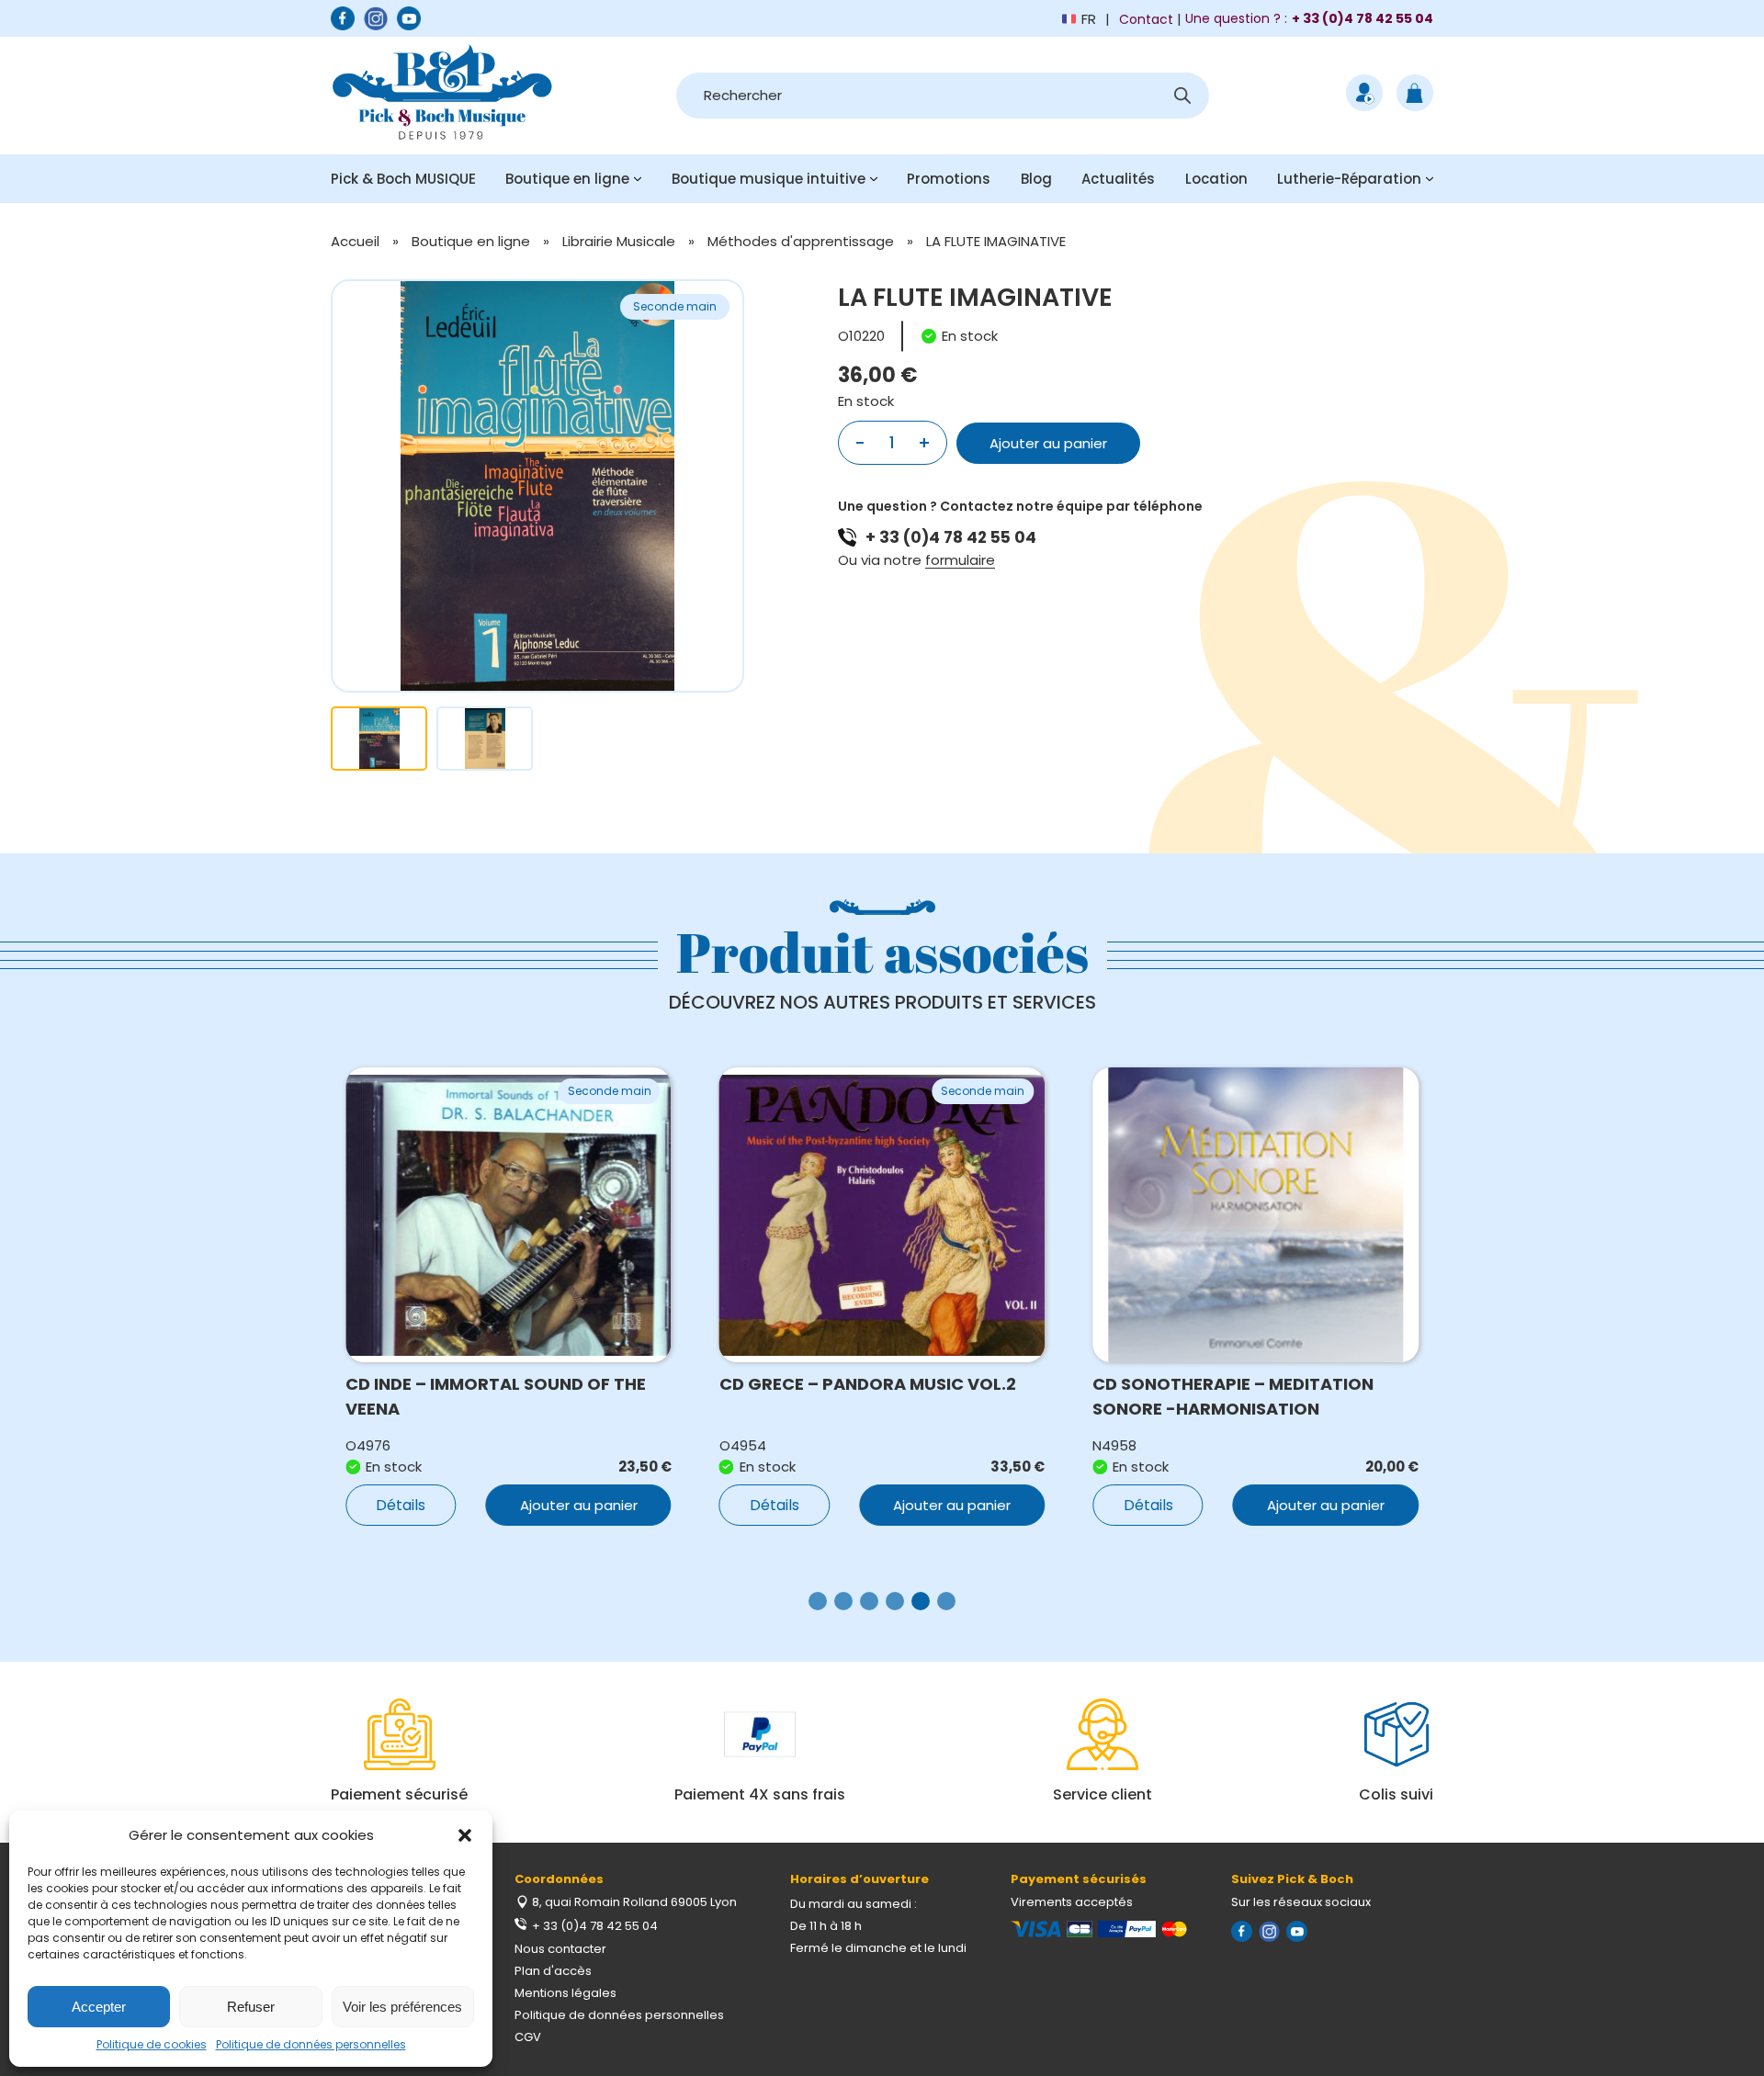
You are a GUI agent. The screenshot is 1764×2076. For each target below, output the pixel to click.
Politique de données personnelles (311, 2044)
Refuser (251, 2007)
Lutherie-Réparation (1349, 179)
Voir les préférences (402, 2007)
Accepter (99, 2007)
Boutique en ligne (567, 179)
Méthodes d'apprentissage (801, 241)
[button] (465, 1835)
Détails (401, 1505)
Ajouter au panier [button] (579, 1505)
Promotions (949, 179)
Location (1216, 179)
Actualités (1118, 179)
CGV (528, 2037)
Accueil (355, 241)
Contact (1146, 19)
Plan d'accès (553, 1971)
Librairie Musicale (619, 241)
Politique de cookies (152, 2044)
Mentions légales (565, 1993)
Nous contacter (560, 1949)
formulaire (960, 560)
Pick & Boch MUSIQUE (403, 179)
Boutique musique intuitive (769, 179)
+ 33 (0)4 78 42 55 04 (951, 537)
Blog (1036, 179)
